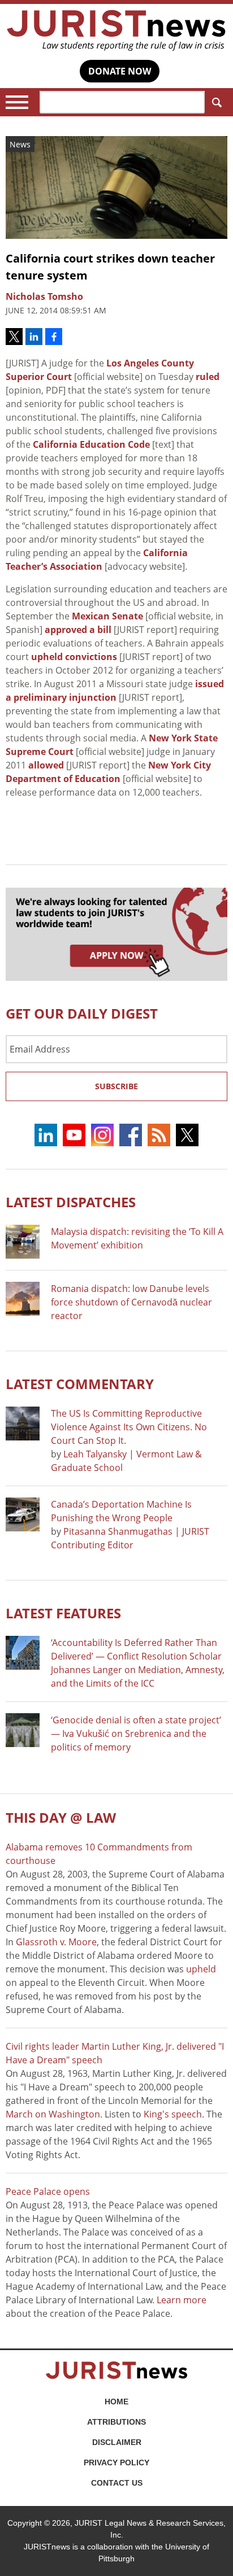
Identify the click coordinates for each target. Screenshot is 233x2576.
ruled (208, 377)
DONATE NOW (120, 71)
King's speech (173, 2114)
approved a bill (78, 630)
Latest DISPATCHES (71, 1202)
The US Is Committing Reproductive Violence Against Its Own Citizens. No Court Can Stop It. (129, 1427)
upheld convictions (74, 657)
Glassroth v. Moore (56, 1942)
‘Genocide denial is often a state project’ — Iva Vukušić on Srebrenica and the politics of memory (136, 1734)
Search (216, 102)
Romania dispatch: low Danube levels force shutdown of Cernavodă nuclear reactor (131, 1302)
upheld (201, 1969)
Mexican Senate (107, 616)
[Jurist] (116, 30)
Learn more (182, 2300)
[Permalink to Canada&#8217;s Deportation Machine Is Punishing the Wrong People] (23, 1514)
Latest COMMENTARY (80, 1384)
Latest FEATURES (63, 1613)
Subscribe (116, 1086)
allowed (46, 765)
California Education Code (91, 444)
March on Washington (53, 2114)
